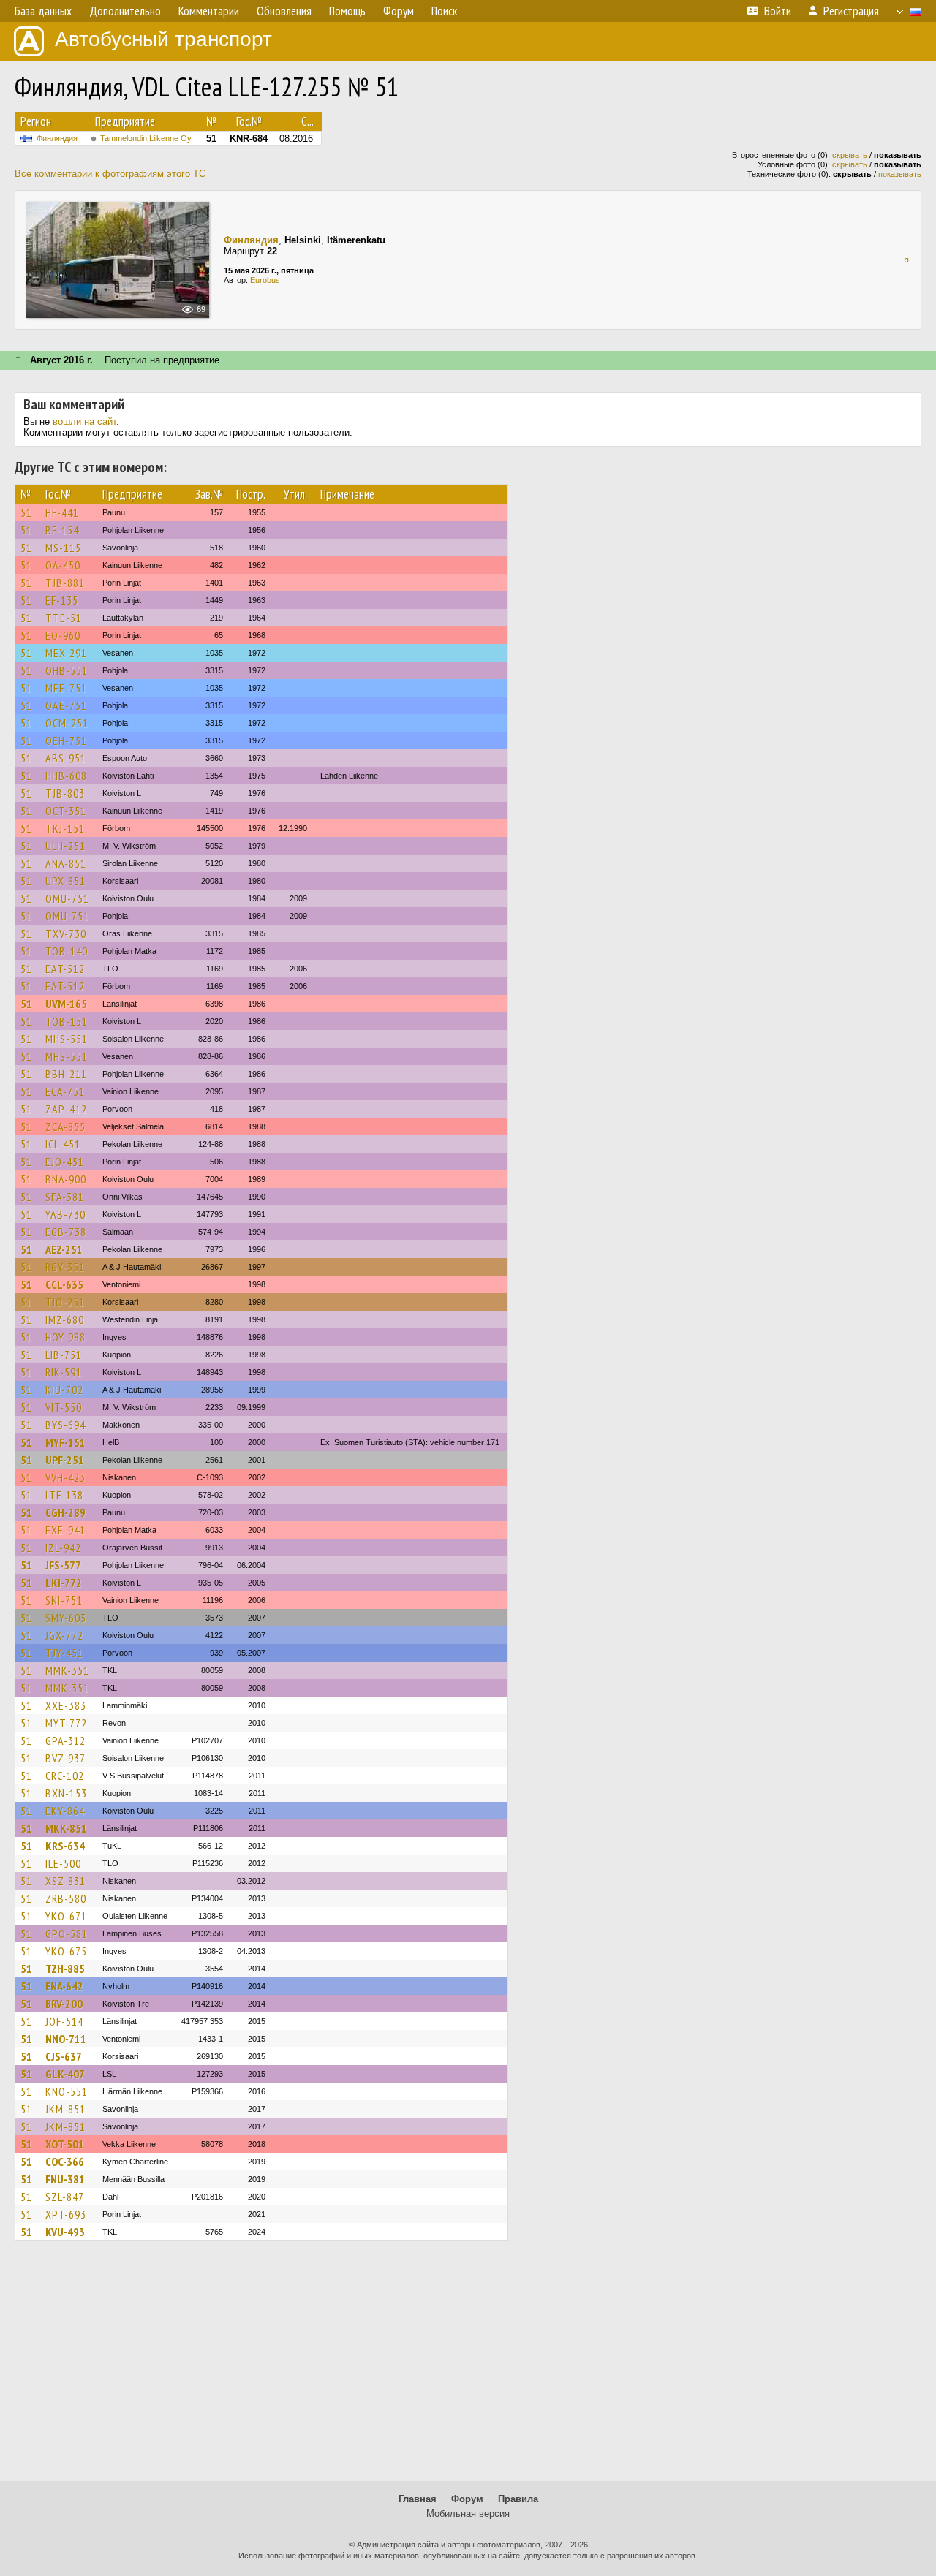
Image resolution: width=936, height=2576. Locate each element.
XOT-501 (65, 2144)
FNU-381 (65, 2179)
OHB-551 (67, 670)
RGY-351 (65, 1267)
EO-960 (63, 635)
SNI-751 (64, 1600)
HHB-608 (66, 776)
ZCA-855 (65, 1126)
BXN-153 (66, 1793)
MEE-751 (66, 688)
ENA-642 (64, 1986)
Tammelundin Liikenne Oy (146, 138)
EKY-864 (65, 1811)
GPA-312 (65, 1740)
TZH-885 (65, 1969)
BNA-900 (66, 1179)
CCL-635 (64, 1284)
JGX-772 (64, 1635)
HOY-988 (65, 1337)
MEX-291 (66, 653)
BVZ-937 (65, 1758)
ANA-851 (66, 863)
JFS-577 (63, 1565)
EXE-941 (65, 1530)
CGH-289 (65, 1512)
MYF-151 (65, 1442)
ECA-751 (65, 1091)
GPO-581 (67, 1933)
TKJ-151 (65, 828)
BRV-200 (64, 2004)
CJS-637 (64, 2056)
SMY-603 (66, 1618)
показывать (900, 174)
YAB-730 (65, 1214)
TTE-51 (64, 618)
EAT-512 (65, 969)
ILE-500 (63, 1863)
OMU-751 (67, 898)
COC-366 (65, 2162)
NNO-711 (66, 2039)
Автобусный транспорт (163, 39)
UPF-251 (65, 1460)
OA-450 (63, 565)
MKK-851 (66, 1828)
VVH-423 (65, 1477)
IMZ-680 (65, 1319)
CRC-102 (65, 1776)
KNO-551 (67, 2091)
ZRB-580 (66, 1898)
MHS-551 (67, 1039)
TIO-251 (65, 1302)
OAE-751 (66, 705)
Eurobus (265, 280)
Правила (518, 2499)
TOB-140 (67, 951)
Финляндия (57, 138)
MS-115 (63, 548)
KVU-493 (65, 2232)
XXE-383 (66, 1705)
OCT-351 (66, 811)
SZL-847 (65, 2197)
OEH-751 (66, 740)
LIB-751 (64, 1355)
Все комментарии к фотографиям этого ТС (110, 174)
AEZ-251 (64, 1249)
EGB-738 (66, 1232)
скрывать (850, 155)
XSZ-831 (65, 1881)
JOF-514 (64, 2021)
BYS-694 (65, 1425)
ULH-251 (65, 846)
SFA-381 (65, 1197)
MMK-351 (67, 1670)
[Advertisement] (468, 2368)
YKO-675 (66, 1951)
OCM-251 (67, 723)
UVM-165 (66, 1004)
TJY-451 (64, 1653)
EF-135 (62, 600)
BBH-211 (66, 1074)
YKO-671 (66, 1916)
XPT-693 (66, 2214)
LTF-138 (64, 1495)
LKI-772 (64, 1583)
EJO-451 (65, 1162)
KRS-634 (65, 1846)
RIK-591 (64, 1372)
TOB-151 (67, 1021)
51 (26, 512)
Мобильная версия (468, 2514)
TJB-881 (65, 583)
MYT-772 (66, 1723)
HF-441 (62, 512)
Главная (418, 2499)
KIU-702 (64, 1390)
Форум (467, 2499)
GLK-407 (65, 2074)
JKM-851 (65, 2109)
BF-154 (62, 530)
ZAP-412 (66, 1109)
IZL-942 (63, 1548)
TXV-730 (66, 933)
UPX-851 (65, 881)
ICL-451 (63, 1144)
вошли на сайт (84, 421)
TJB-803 (65, 793)
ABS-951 (66, 758)
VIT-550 (64, 1407)
